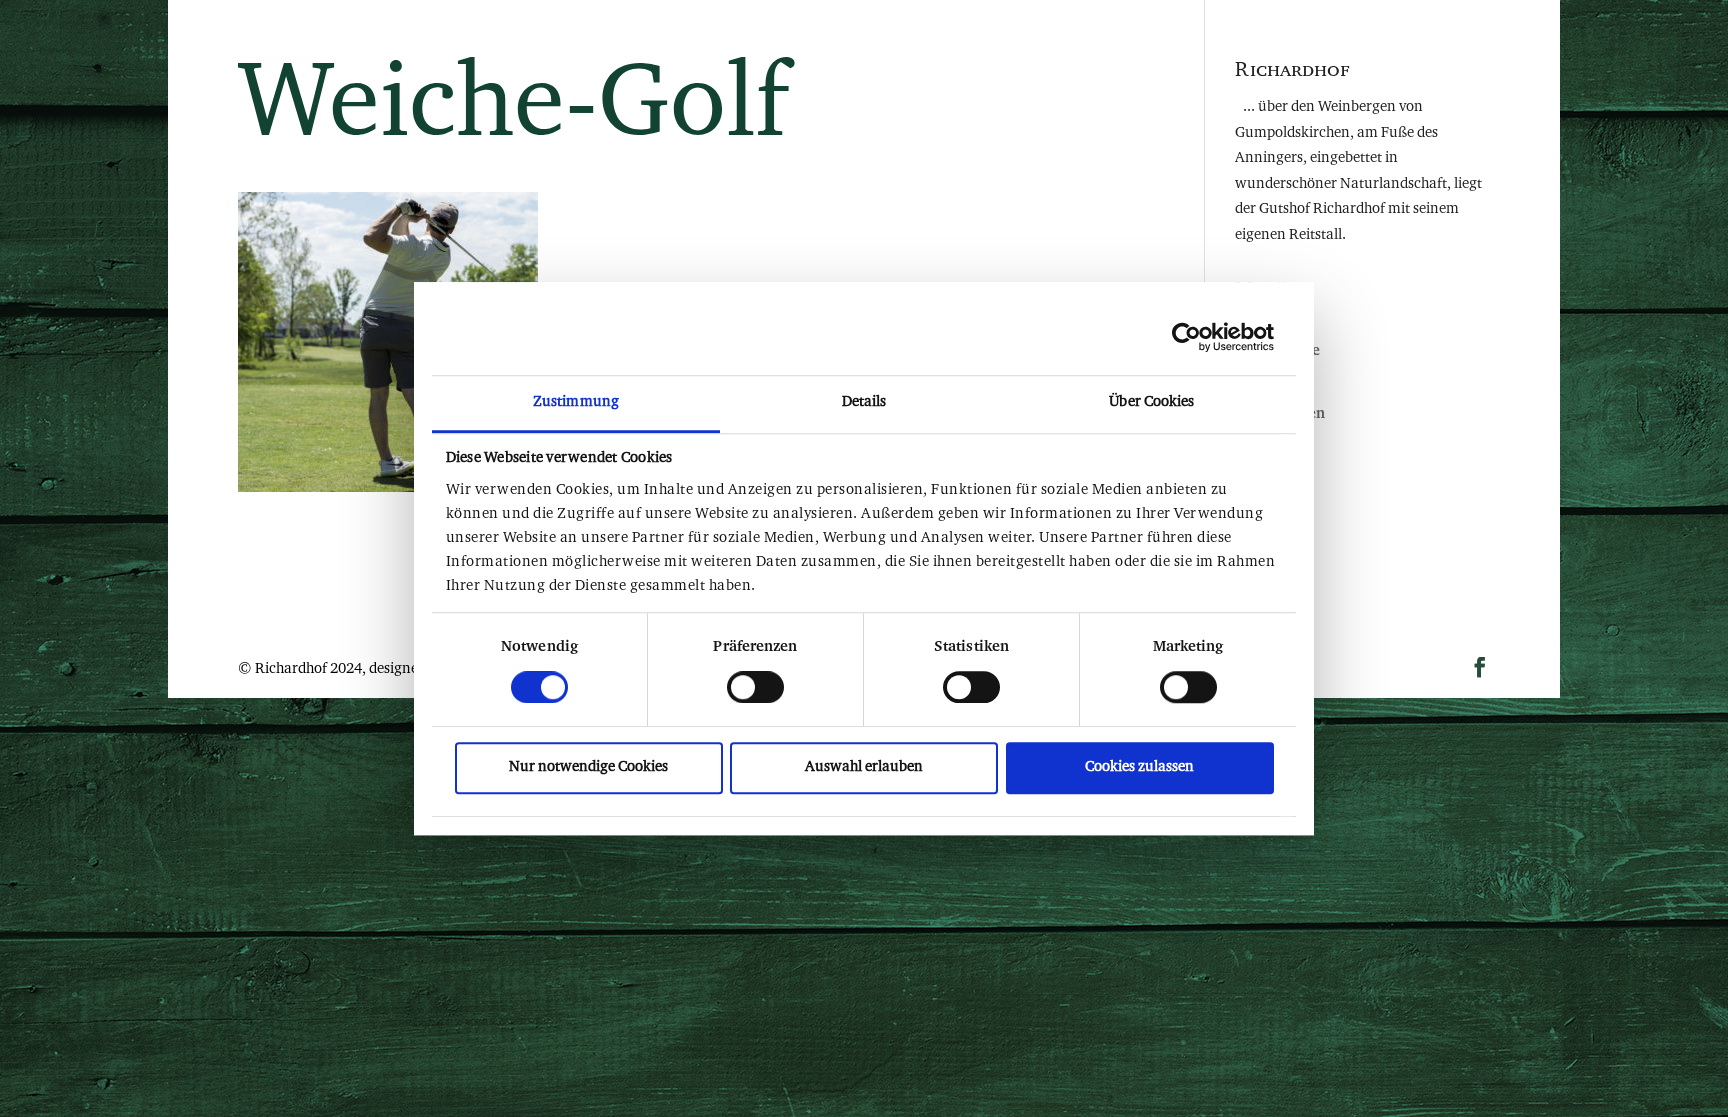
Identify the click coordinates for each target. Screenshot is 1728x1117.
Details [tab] (864, 402)
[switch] (755, 687)
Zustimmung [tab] (576, 402)
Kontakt (1082, 55)
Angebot (732, 55)
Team (798, 55)
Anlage (642, 55)
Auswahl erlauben (864, 767)
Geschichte (940, 55)
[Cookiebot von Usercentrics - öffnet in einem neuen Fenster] (1186, 337)
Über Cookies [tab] (1151, 402)
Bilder (1016, 55)
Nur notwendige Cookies (588, 767)
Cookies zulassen (1139, 767)
